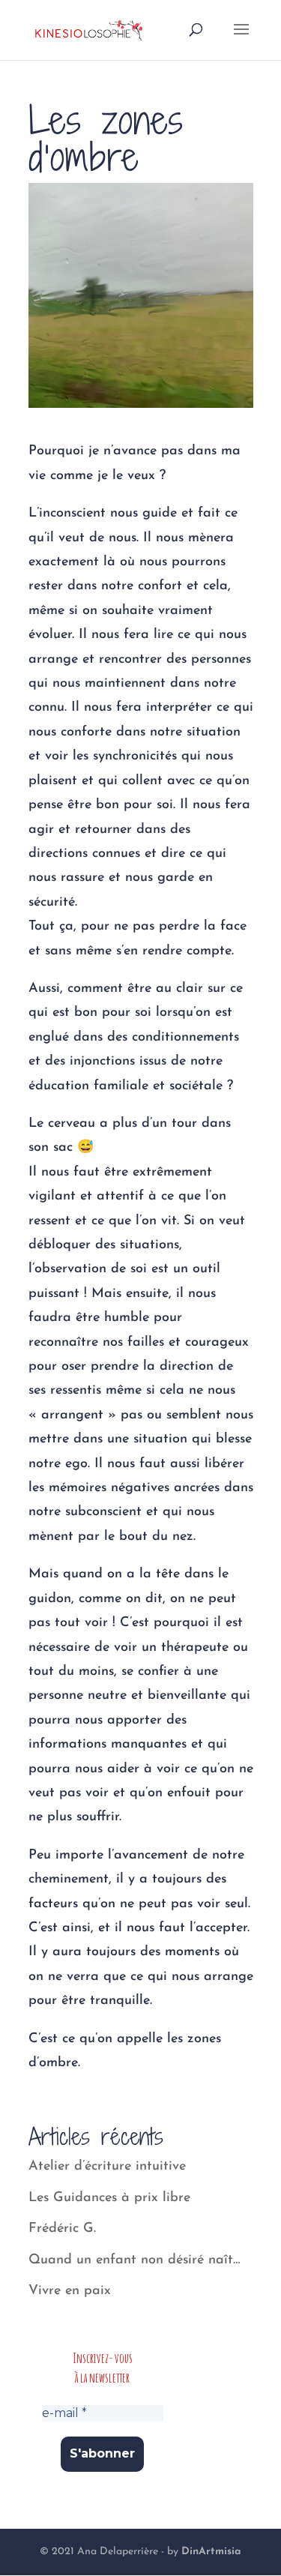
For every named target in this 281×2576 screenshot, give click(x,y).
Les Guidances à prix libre (109, 2198)
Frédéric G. (62, 2229)
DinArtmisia (211, 2552)
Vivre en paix (70, 2291)
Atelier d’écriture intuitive (107, 2167)
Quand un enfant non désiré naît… (135, 2260)
